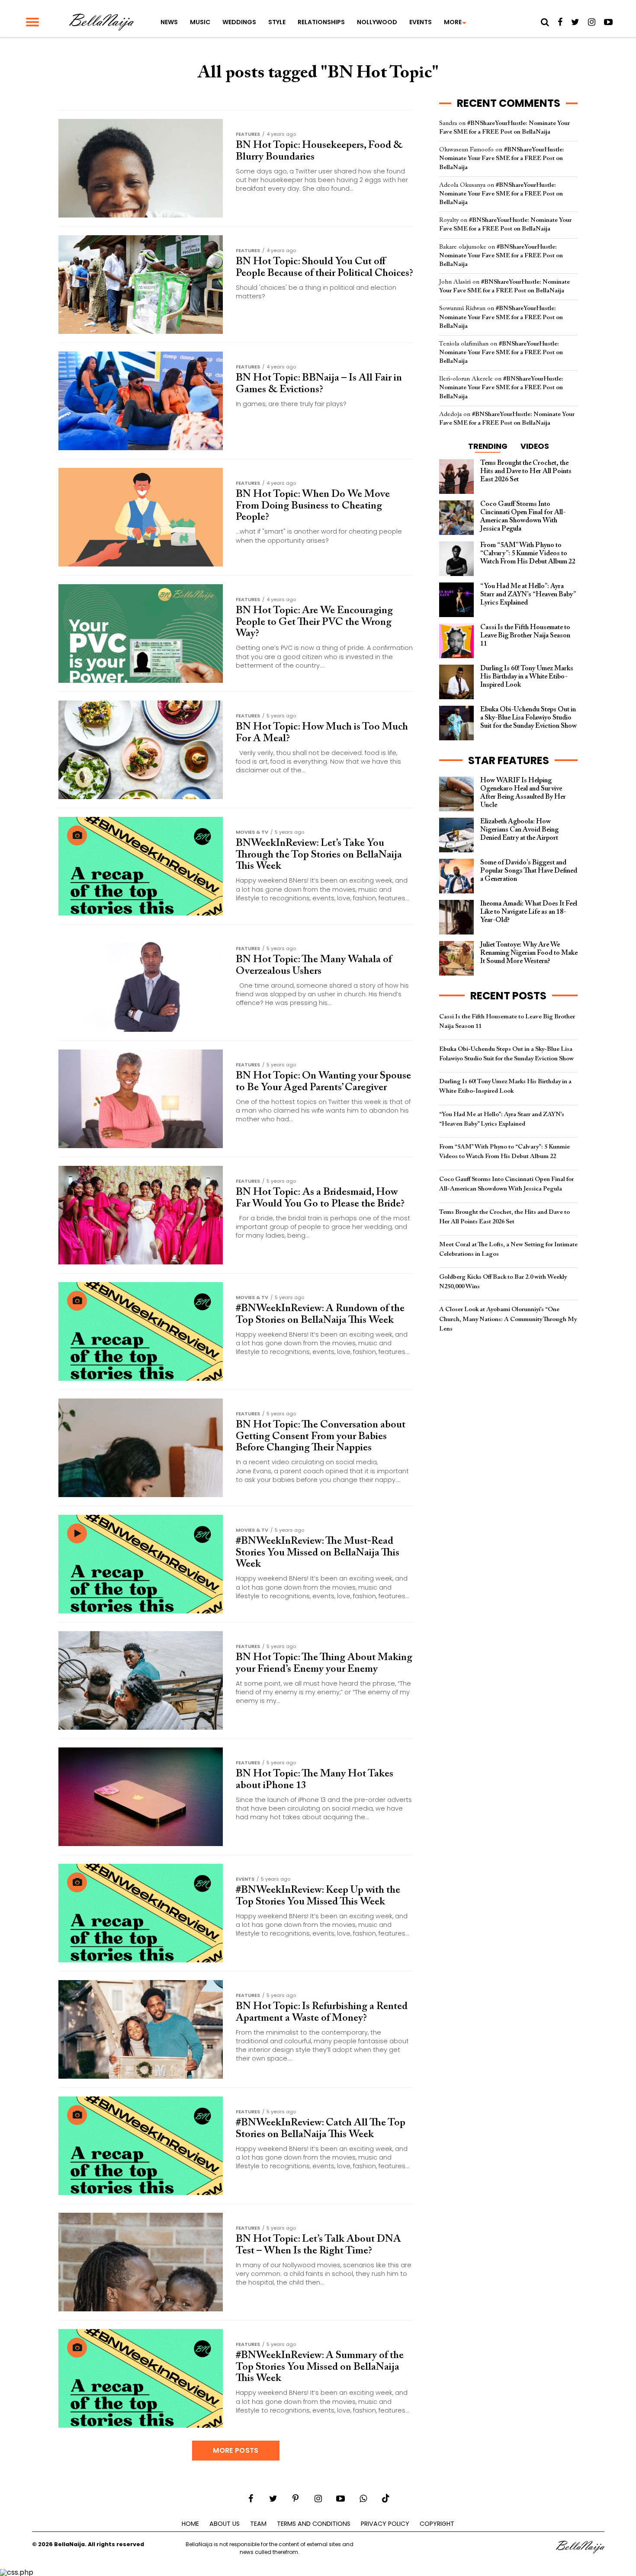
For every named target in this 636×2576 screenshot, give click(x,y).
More (453, 22)
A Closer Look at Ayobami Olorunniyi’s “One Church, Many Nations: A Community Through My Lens (508, 1319)
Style (277, 22)
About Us (225, 2524)
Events (421, 22)
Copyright (437, 2524)
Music (200, 22)
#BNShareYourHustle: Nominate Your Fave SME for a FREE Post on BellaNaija (502, 158)
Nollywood (377, 22)
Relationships (321, 22)
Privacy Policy (385, 2524)
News (169, 22)
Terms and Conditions (314, 2524)
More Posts (236, 2450)
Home (190, 2524)
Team (258, 2524)
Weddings (239, 22)
